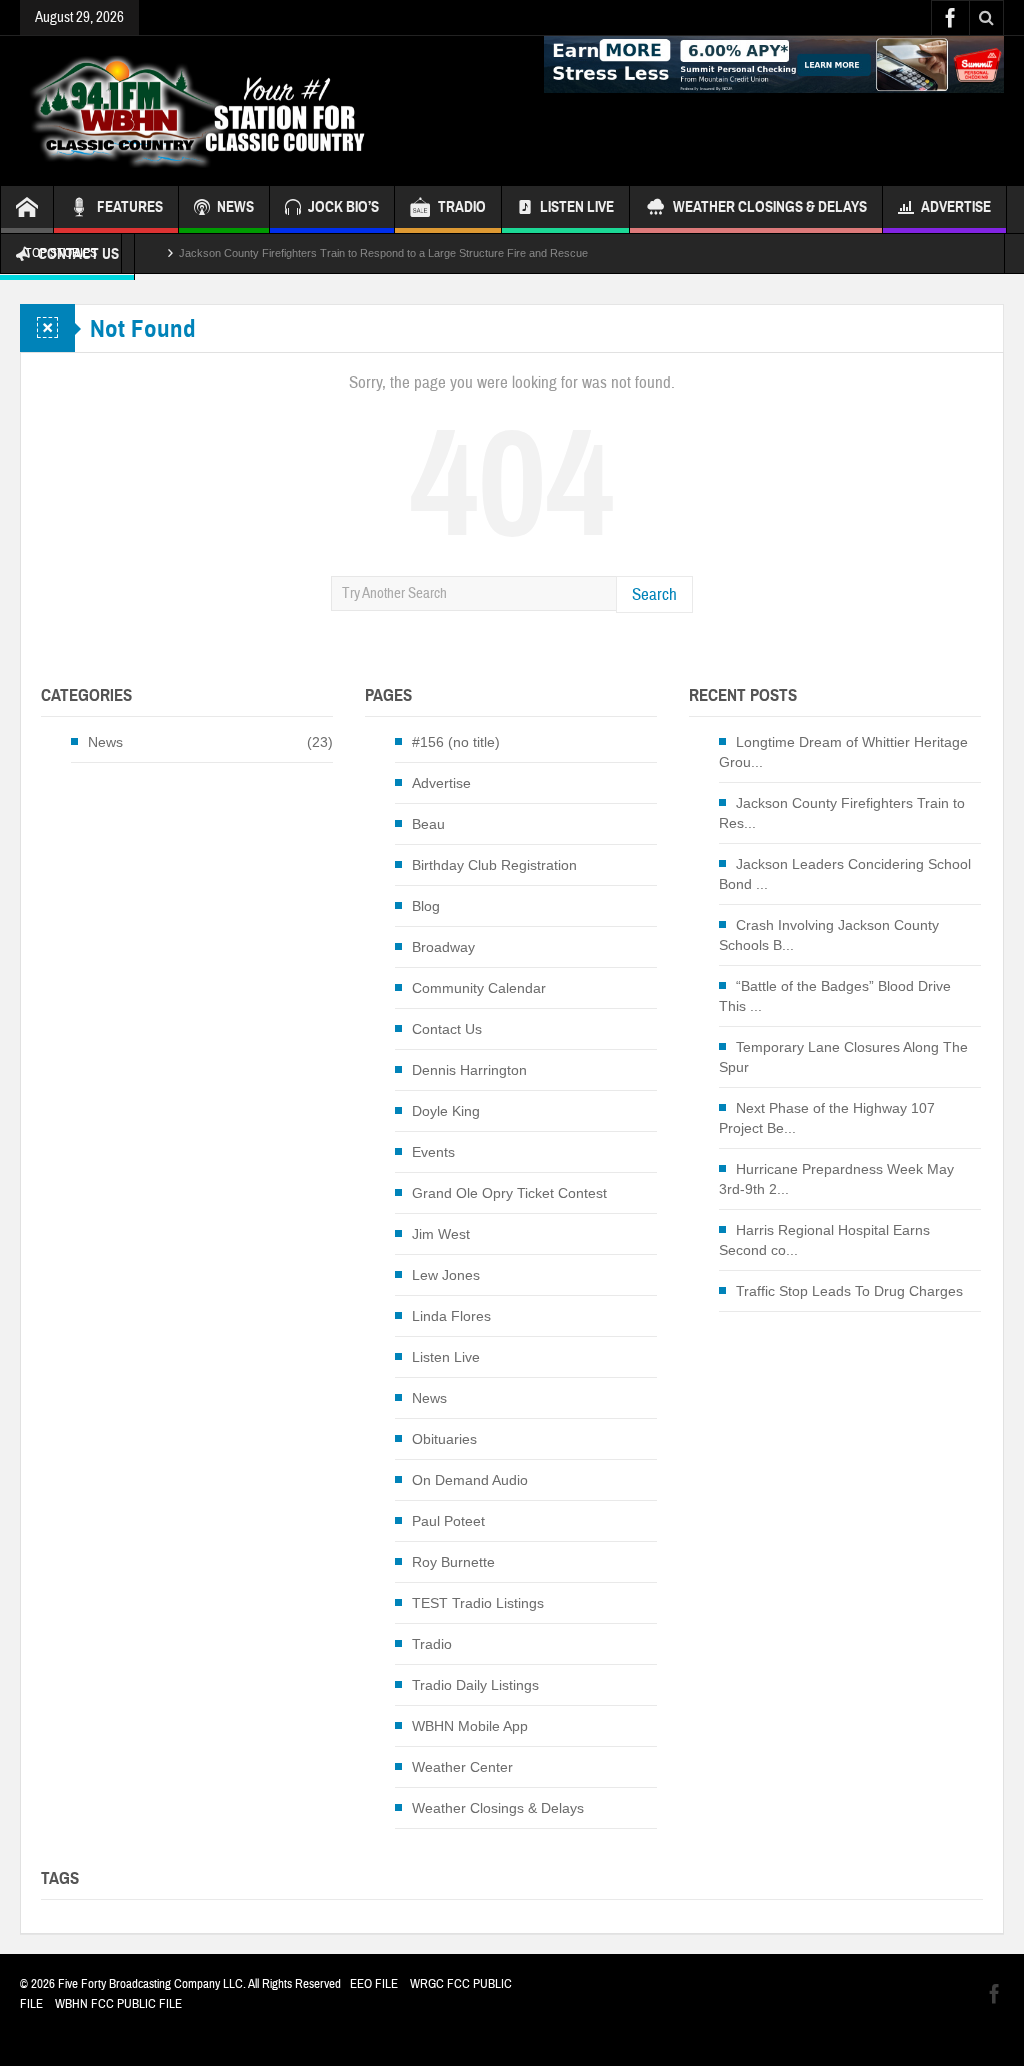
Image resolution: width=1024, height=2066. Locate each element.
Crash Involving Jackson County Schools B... (829, 935)
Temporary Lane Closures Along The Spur (843, 1057)
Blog (426, 906)
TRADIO (462, 207)
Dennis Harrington (469, 1070)
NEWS (235, 207)
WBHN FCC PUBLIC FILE (118, 2004)
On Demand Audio (470, 1480)
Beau (428, 824)
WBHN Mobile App (470, 1726)
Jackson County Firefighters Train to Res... (842, 813)
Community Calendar (479, 988)
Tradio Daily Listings (475, 1685)
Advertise (956, 207)
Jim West (441, 1234)
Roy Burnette (453, 1562)
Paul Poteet (448, 1521)
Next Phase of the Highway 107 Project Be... (827, 1118)
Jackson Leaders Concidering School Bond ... (845, 874)
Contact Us (447, 1029)
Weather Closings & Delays (770, 207)
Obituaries (444, 1439)
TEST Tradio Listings (478, 1603)
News (105, 742)
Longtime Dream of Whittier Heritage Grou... (843, 752)
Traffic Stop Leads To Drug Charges (849, 1291)
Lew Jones (446, 1275)
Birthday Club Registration (494, 865)
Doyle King (446, 1111)
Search (654, 594)
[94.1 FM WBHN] (247, 111)
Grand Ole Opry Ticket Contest (509, 1193)
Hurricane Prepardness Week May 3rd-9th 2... (836, 1179)
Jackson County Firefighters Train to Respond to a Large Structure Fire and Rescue (383, 245)
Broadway (443, 947)
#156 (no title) (456, 742)
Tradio (432, 1644)
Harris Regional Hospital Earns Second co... (824, 1240)
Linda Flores (451, 1316)
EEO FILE (374, 1984)
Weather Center (462, 1767)
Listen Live (577, 207)
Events (433, 1152)
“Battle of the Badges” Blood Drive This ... (835, 996)
